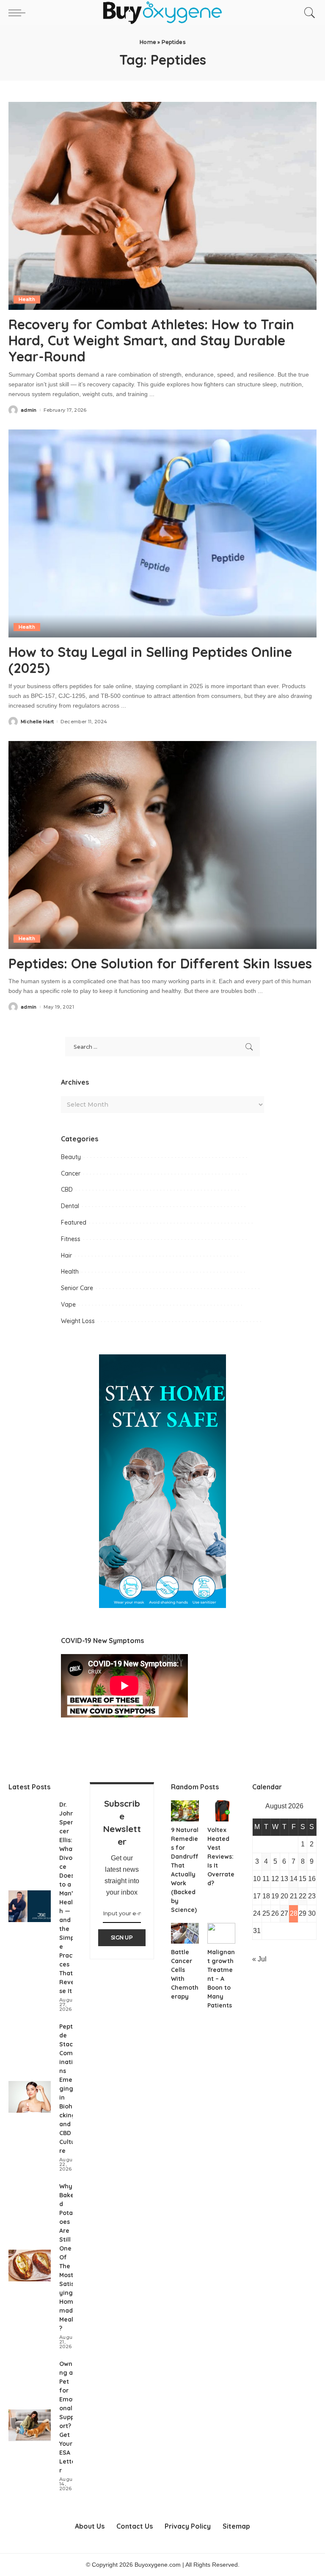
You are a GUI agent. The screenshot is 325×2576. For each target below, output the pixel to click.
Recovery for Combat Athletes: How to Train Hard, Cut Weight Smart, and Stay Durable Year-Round (151, 340)
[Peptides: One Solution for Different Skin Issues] (162, 845)
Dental (70, 1206)
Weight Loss (78, 1321)
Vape (68, 1304)
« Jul (259, 1959)
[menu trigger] (19, 13)
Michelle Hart (37, 722)
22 (303, 1896)
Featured (74, 1222)
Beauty (71, 1157)
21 (294, 1896)
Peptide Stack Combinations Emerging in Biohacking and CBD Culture (68, 2089)
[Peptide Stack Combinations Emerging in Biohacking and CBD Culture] (30, 2097)
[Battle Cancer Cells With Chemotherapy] (185, 1933)
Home (148, 42)
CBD (67, 1190)
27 (284, 1913)
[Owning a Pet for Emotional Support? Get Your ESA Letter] (30, 2425)
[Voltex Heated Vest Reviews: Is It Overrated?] (221, 1811)
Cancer (71, 1173)
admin (29, 410)
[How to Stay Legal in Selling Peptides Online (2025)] (162, 533)
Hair (66, 1255)
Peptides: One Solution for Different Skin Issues (160, 963)
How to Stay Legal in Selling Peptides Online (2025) (150, 660)
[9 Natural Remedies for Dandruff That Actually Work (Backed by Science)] (185, 1811)
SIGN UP (122, 1937)
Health (27, 299)
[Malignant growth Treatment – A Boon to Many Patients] (221, 1933)
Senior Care (77, 1288)
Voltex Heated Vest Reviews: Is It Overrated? (221, 1857)
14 (294, 1879)
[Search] (308, 13)
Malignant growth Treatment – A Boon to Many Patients (221, 1979)
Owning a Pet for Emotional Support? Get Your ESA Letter (68, 2417)
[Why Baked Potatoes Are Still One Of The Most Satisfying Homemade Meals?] (30, 2266)
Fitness (71, 1239)
